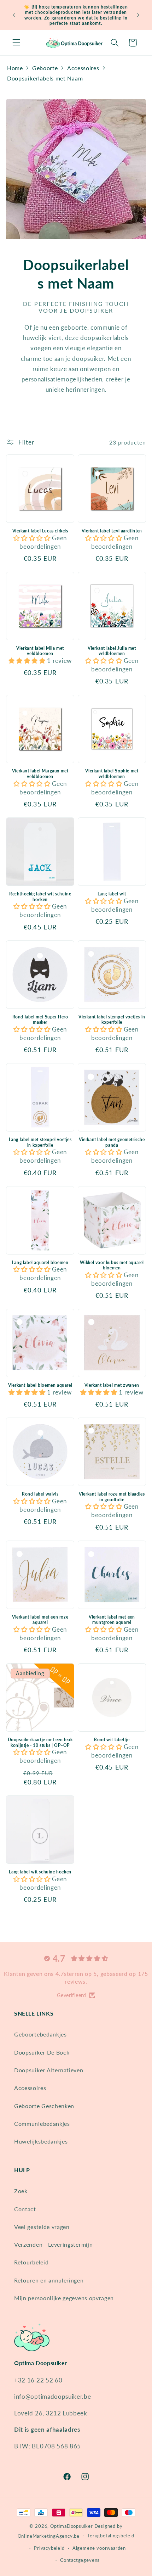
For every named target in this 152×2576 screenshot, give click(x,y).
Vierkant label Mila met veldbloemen (40, 651)
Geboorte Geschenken (44, 2106)
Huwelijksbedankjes (41, 2141)
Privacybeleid (49, 2548)
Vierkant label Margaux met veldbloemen (40, 774)
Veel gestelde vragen (42, 2227)
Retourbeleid (31, 2262)
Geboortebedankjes (40, 2034)
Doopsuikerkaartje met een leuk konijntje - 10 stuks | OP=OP (40, 1742)
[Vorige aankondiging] (14, 15)
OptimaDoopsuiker (72, 2526)
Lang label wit (112, 894)
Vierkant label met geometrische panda (112, 1142)
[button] (16, 43)
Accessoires (83, 68)
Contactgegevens (80, 2560)
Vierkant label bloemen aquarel (40, 1385)
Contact (25, 2209)
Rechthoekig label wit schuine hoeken (40, 897)
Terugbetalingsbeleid (111, 2536)
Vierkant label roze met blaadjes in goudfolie (112, 1497)
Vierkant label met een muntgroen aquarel (112, 1620)
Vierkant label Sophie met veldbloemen (112, 774)
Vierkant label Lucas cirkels (40, 531)
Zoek (21, 2191)
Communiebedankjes (42, 2124)
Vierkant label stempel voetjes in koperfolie (112, 1020)
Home (15, 68)
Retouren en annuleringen (49, 2280)
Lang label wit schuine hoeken (40, 1872)
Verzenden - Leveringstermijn (53, 2244)
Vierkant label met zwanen (112, 1385)
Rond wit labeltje (112, 1740)
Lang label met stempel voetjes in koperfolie (40, 1142)
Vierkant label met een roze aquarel (40, 1620)
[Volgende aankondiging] (138, 15)
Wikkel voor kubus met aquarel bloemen (112, 1265)
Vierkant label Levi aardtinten (112, 531)
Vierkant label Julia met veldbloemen (112, 651)
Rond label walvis (40, 1494)
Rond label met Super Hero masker (40, 1020)
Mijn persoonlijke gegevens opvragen (64, 2298)
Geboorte (45, 68)
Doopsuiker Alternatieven (49, 2070)
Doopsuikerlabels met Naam (45, 78)
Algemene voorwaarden (99, 2548)
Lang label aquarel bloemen (40, 1262)
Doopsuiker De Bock (42, 2052)
